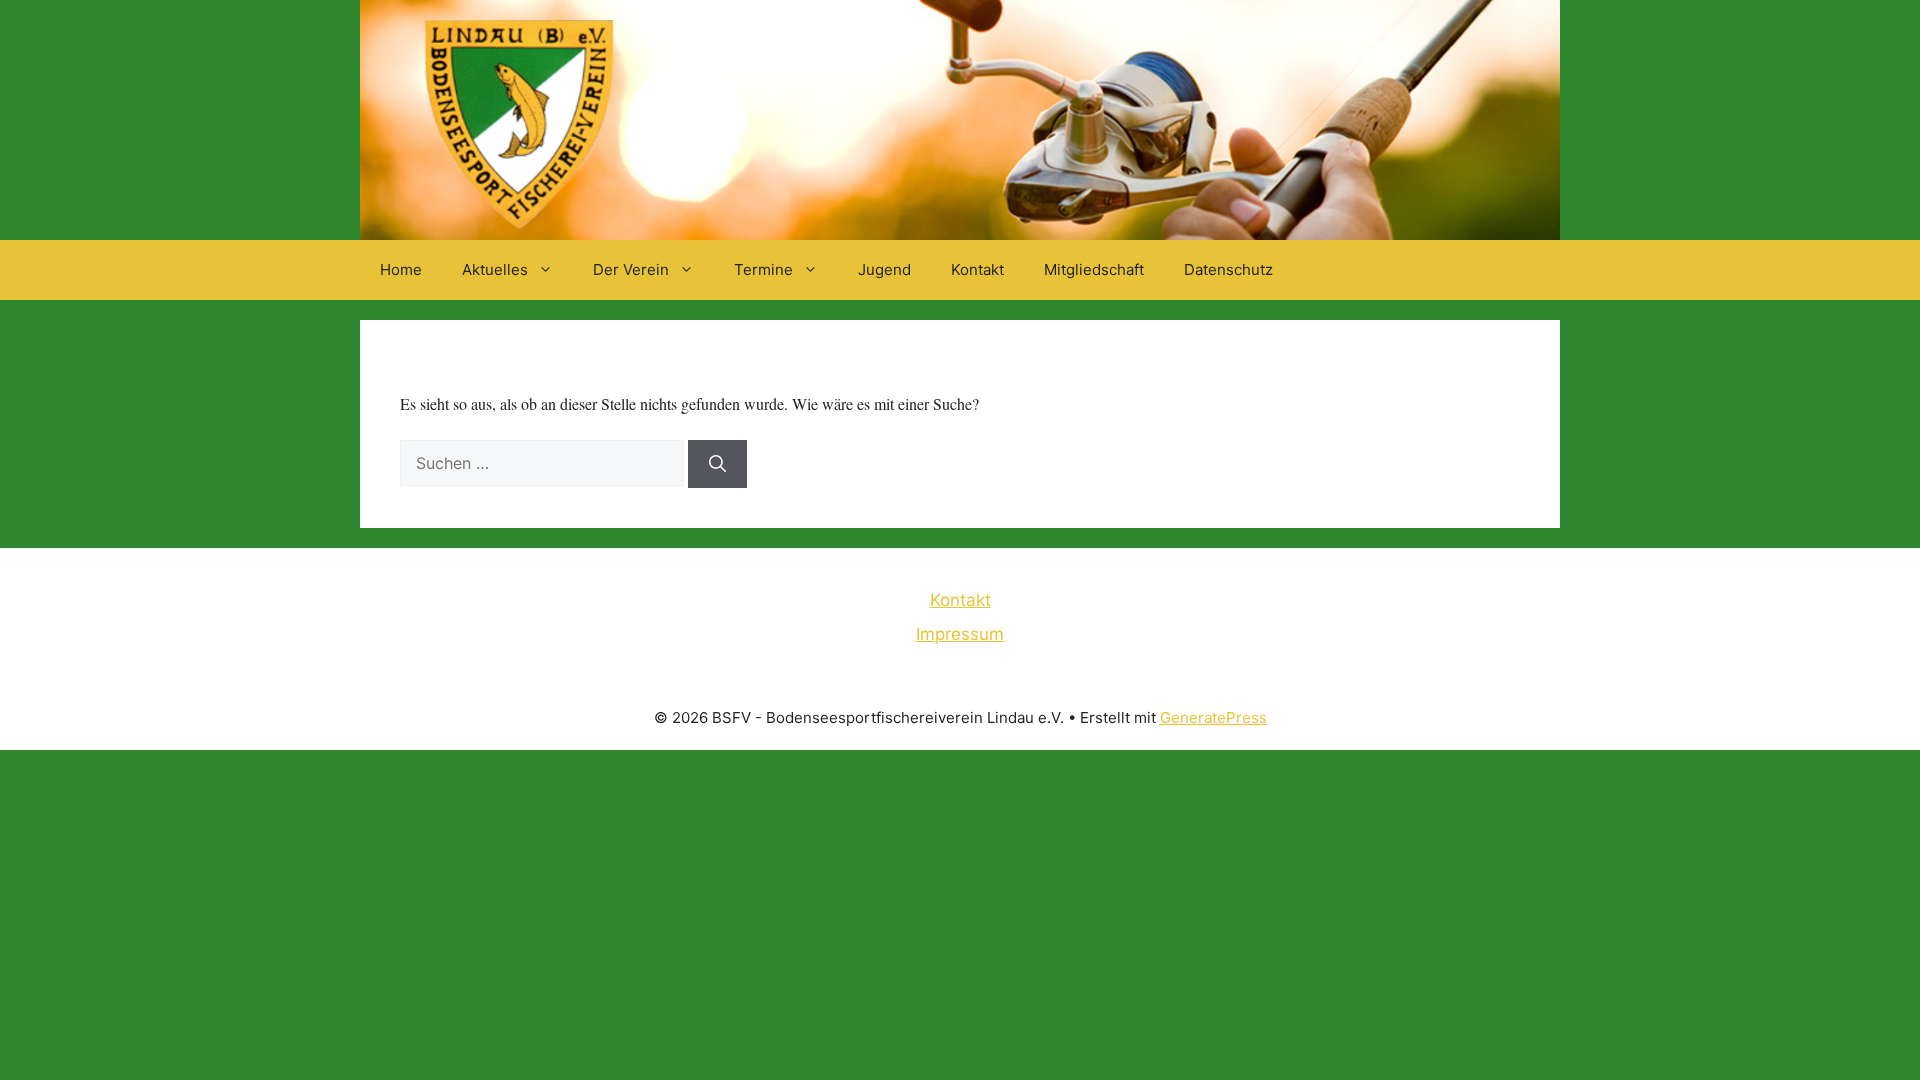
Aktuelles (495, 269)
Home (401, 269)
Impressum (960, 634)
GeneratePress (1213, 717)
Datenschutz (1228, 269)
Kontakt (977, 269)
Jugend (884, 269)
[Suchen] (717, 464)
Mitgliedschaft (1094, 269)
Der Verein (631, 269)
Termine (763, 269)
